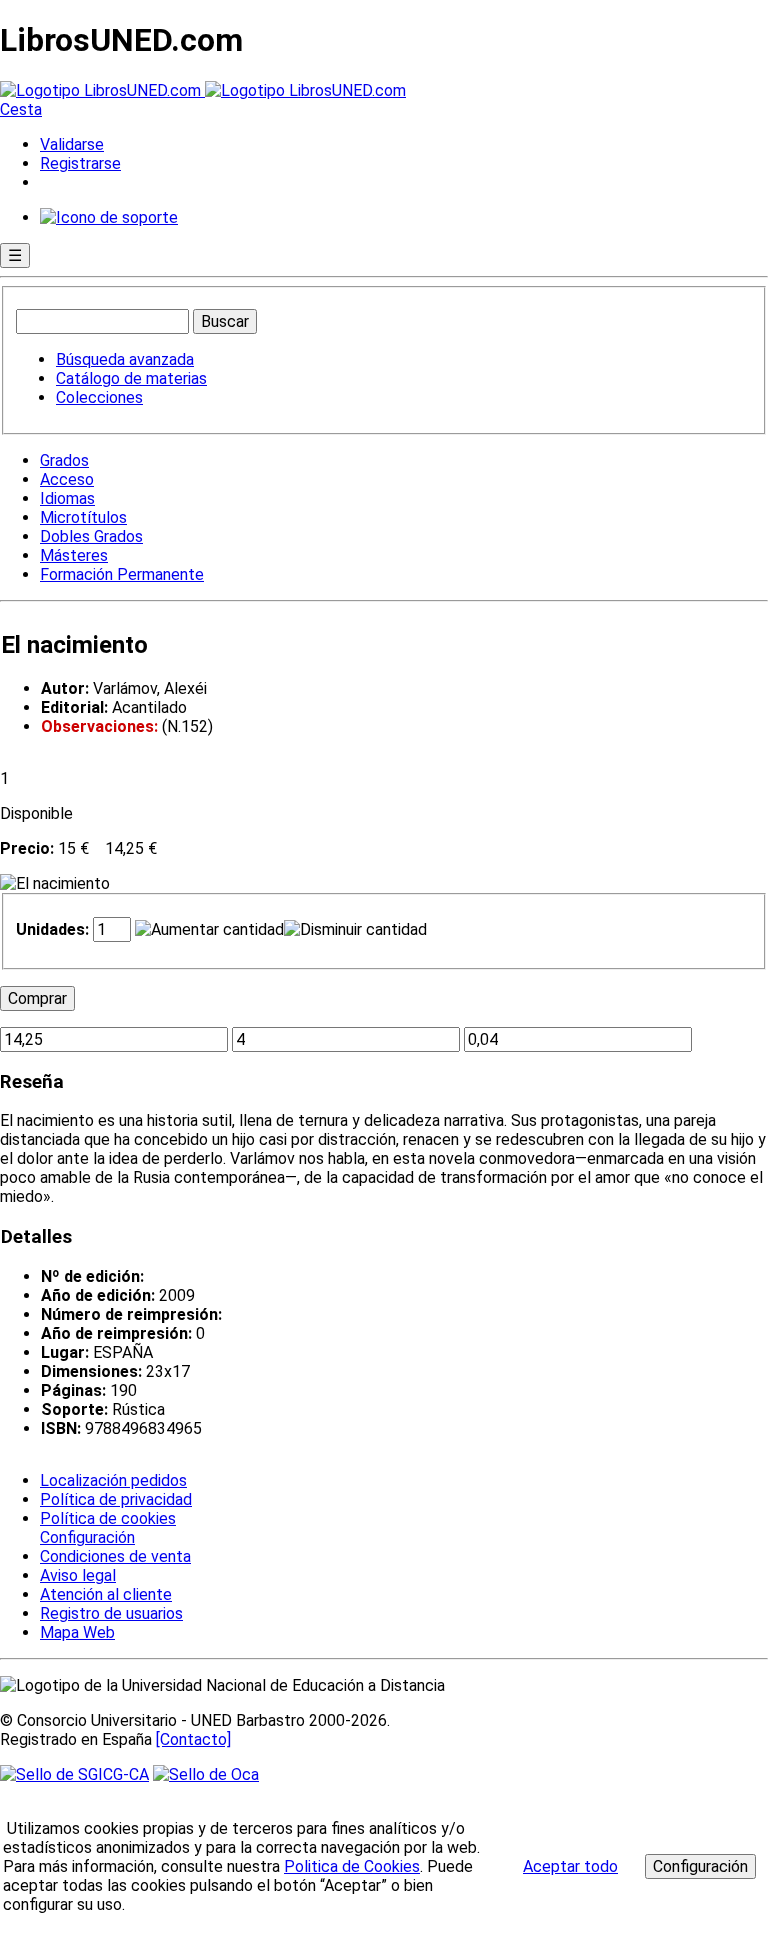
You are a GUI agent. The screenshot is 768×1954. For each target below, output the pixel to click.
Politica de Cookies (352, 1866)
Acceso (67, 479)
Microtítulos (83, 517)
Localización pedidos (113, 1480)
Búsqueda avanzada (125, 359)
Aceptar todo (570, 1866)
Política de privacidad (116, 1499)
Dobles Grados (91, 536)
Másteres (74, 555)
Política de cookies (108, 1518)
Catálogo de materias (131, 378)
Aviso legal (78, 1575)
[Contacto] (193, 1739)
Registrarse (80, 163)
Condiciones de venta (115, 1556)
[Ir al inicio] (203, 90)
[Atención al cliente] (109, 217)
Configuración (86, 1538)
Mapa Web (77, 1632)
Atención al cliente (106, 1594)
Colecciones (99, 397)
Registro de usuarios (111, 1613)
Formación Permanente (122, 574)
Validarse (72, 144)
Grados (64, 460)
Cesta (21, 109)
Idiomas (67, 498)
